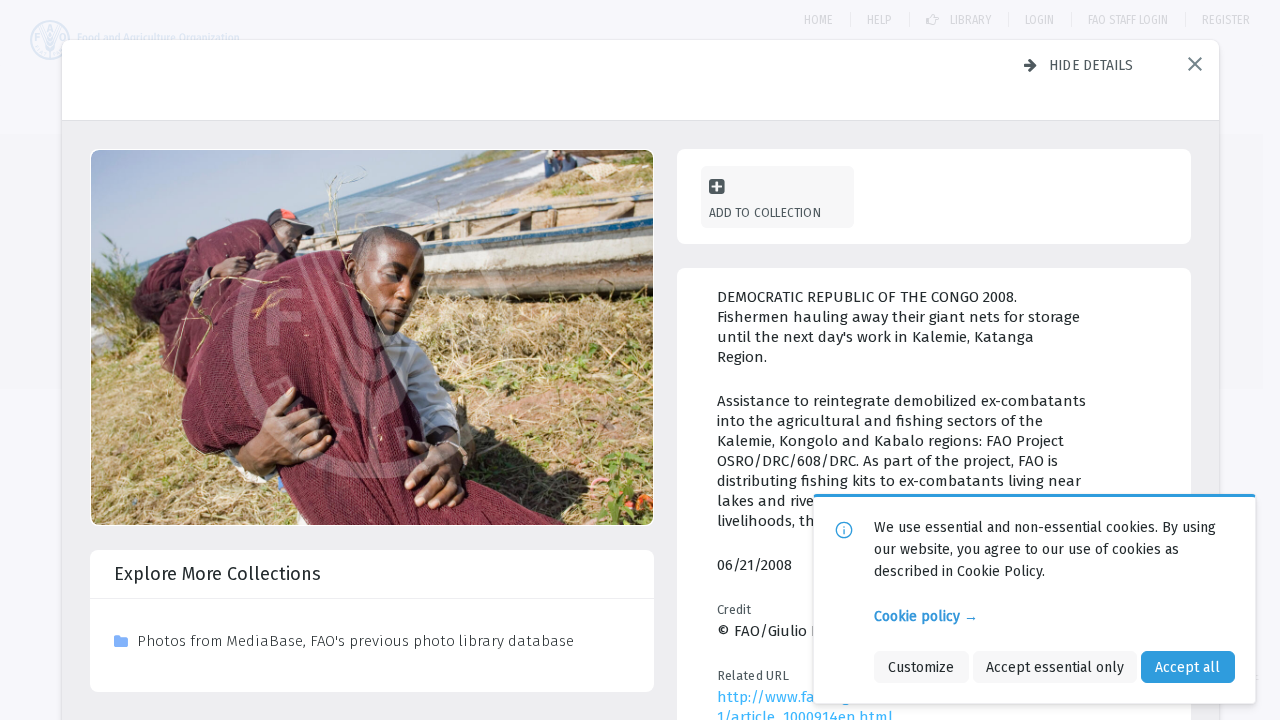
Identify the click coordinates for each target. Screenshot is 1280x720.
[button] (1195, 64)
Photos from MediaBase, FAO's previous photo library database (355, 641)
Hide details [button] (1091, 65)
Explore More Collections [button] (217, 574)
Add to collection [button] (765, 212)
